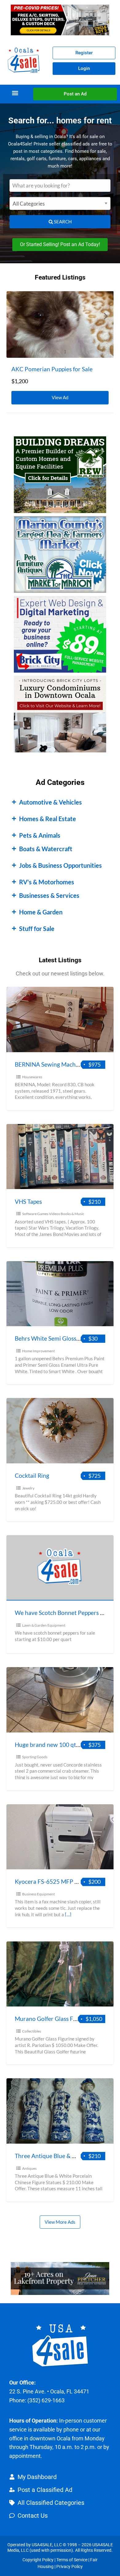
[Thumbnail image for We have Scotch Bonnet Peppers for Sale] (60, 1568)
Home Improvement (38, 1351)
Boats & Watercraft (46, 849)
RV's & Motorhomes (47, 882)
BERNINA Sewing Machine (49, 1064)
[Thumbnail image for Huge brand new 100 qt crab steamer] (60, 1700)
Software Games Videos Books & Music (53, 1214)
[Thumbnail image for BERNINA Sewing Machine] (60, 1020)
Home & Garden (41, 912)
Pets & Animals (40, 835)
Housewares (32, 1077)
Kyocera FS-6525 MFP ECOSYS (56, 1881)
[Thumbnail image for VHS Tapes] (60, 1157)
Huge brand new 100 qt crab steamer (63, 1745)
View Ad (62, 396)
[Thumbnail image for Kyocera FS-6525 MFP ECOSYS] (60, 1837)
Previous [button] (14, 316)
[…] (68, 1914)
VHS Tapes (28, 1201)
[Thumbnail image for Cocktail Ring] (60, 1431)
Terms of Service (72, 2560)
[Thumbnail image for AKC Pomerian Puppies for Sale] (60, 324)
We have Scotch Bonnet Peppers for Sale (67, 1613)
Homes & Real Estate (48, 819)
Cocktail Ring (32, 1475)
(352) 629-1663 (46, 2400)
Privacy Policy (70, 2566)
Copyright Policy (38, 2560)
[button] (15, 93)
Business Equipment (38, 1894)
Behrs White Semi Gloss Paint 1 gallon (64, 1338)
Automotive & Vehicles (50, 802)
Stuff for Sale (37, 929)
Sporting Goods (35, 1757)
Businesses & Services (49, 895)
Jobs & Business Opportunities (60, 865)
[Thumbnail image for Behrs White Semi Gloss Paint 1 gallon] (60, 1294)
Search (62, 222)
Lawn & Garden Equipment (44, 1625)
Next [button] (106, 316)
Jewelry (28, 1488)
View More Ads (60, 2222)
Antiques (29, 2168)
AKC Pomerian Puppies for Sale (52, 369)
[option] (60, 352)
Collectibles (32, 2031)
